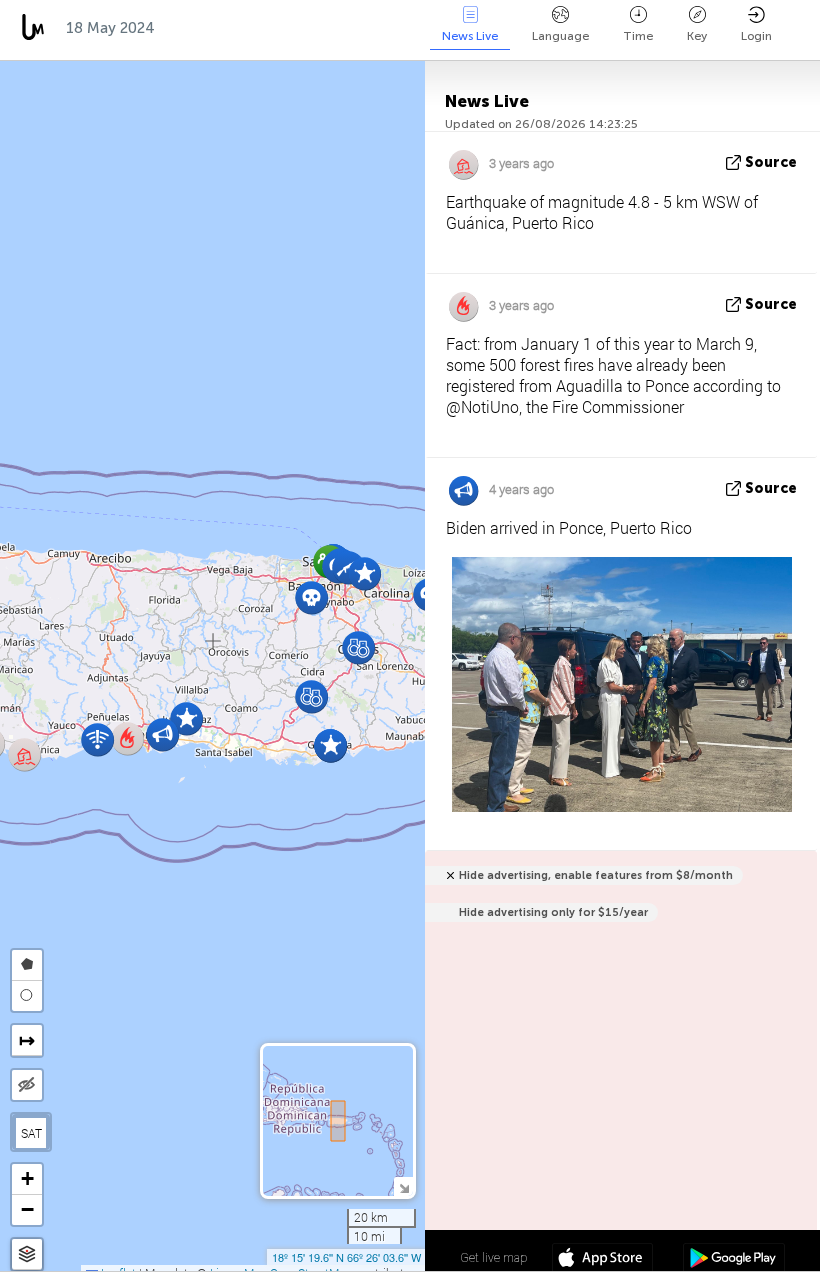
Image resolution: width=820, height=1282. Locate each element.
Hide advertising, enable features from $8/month (596, 875)
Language (560, 36)
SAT (31, 1133)
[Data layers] (27, 1254)
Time (638, 36)
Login (756, 36)
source (771, 162)
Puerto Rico (220, 28)
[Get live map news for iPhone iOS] (602, 1260)
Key (697, 36)
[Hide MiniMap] (403, 1186)
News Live (470, 36)
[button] (364, 573)
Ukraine (325, 28)
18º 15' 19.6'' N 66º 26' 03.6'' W (346, 1257)
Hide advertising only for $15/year (553, 912)
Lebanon (417, 28)
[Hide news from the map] (27, 1085)
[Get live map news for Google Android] (733, 1260)
